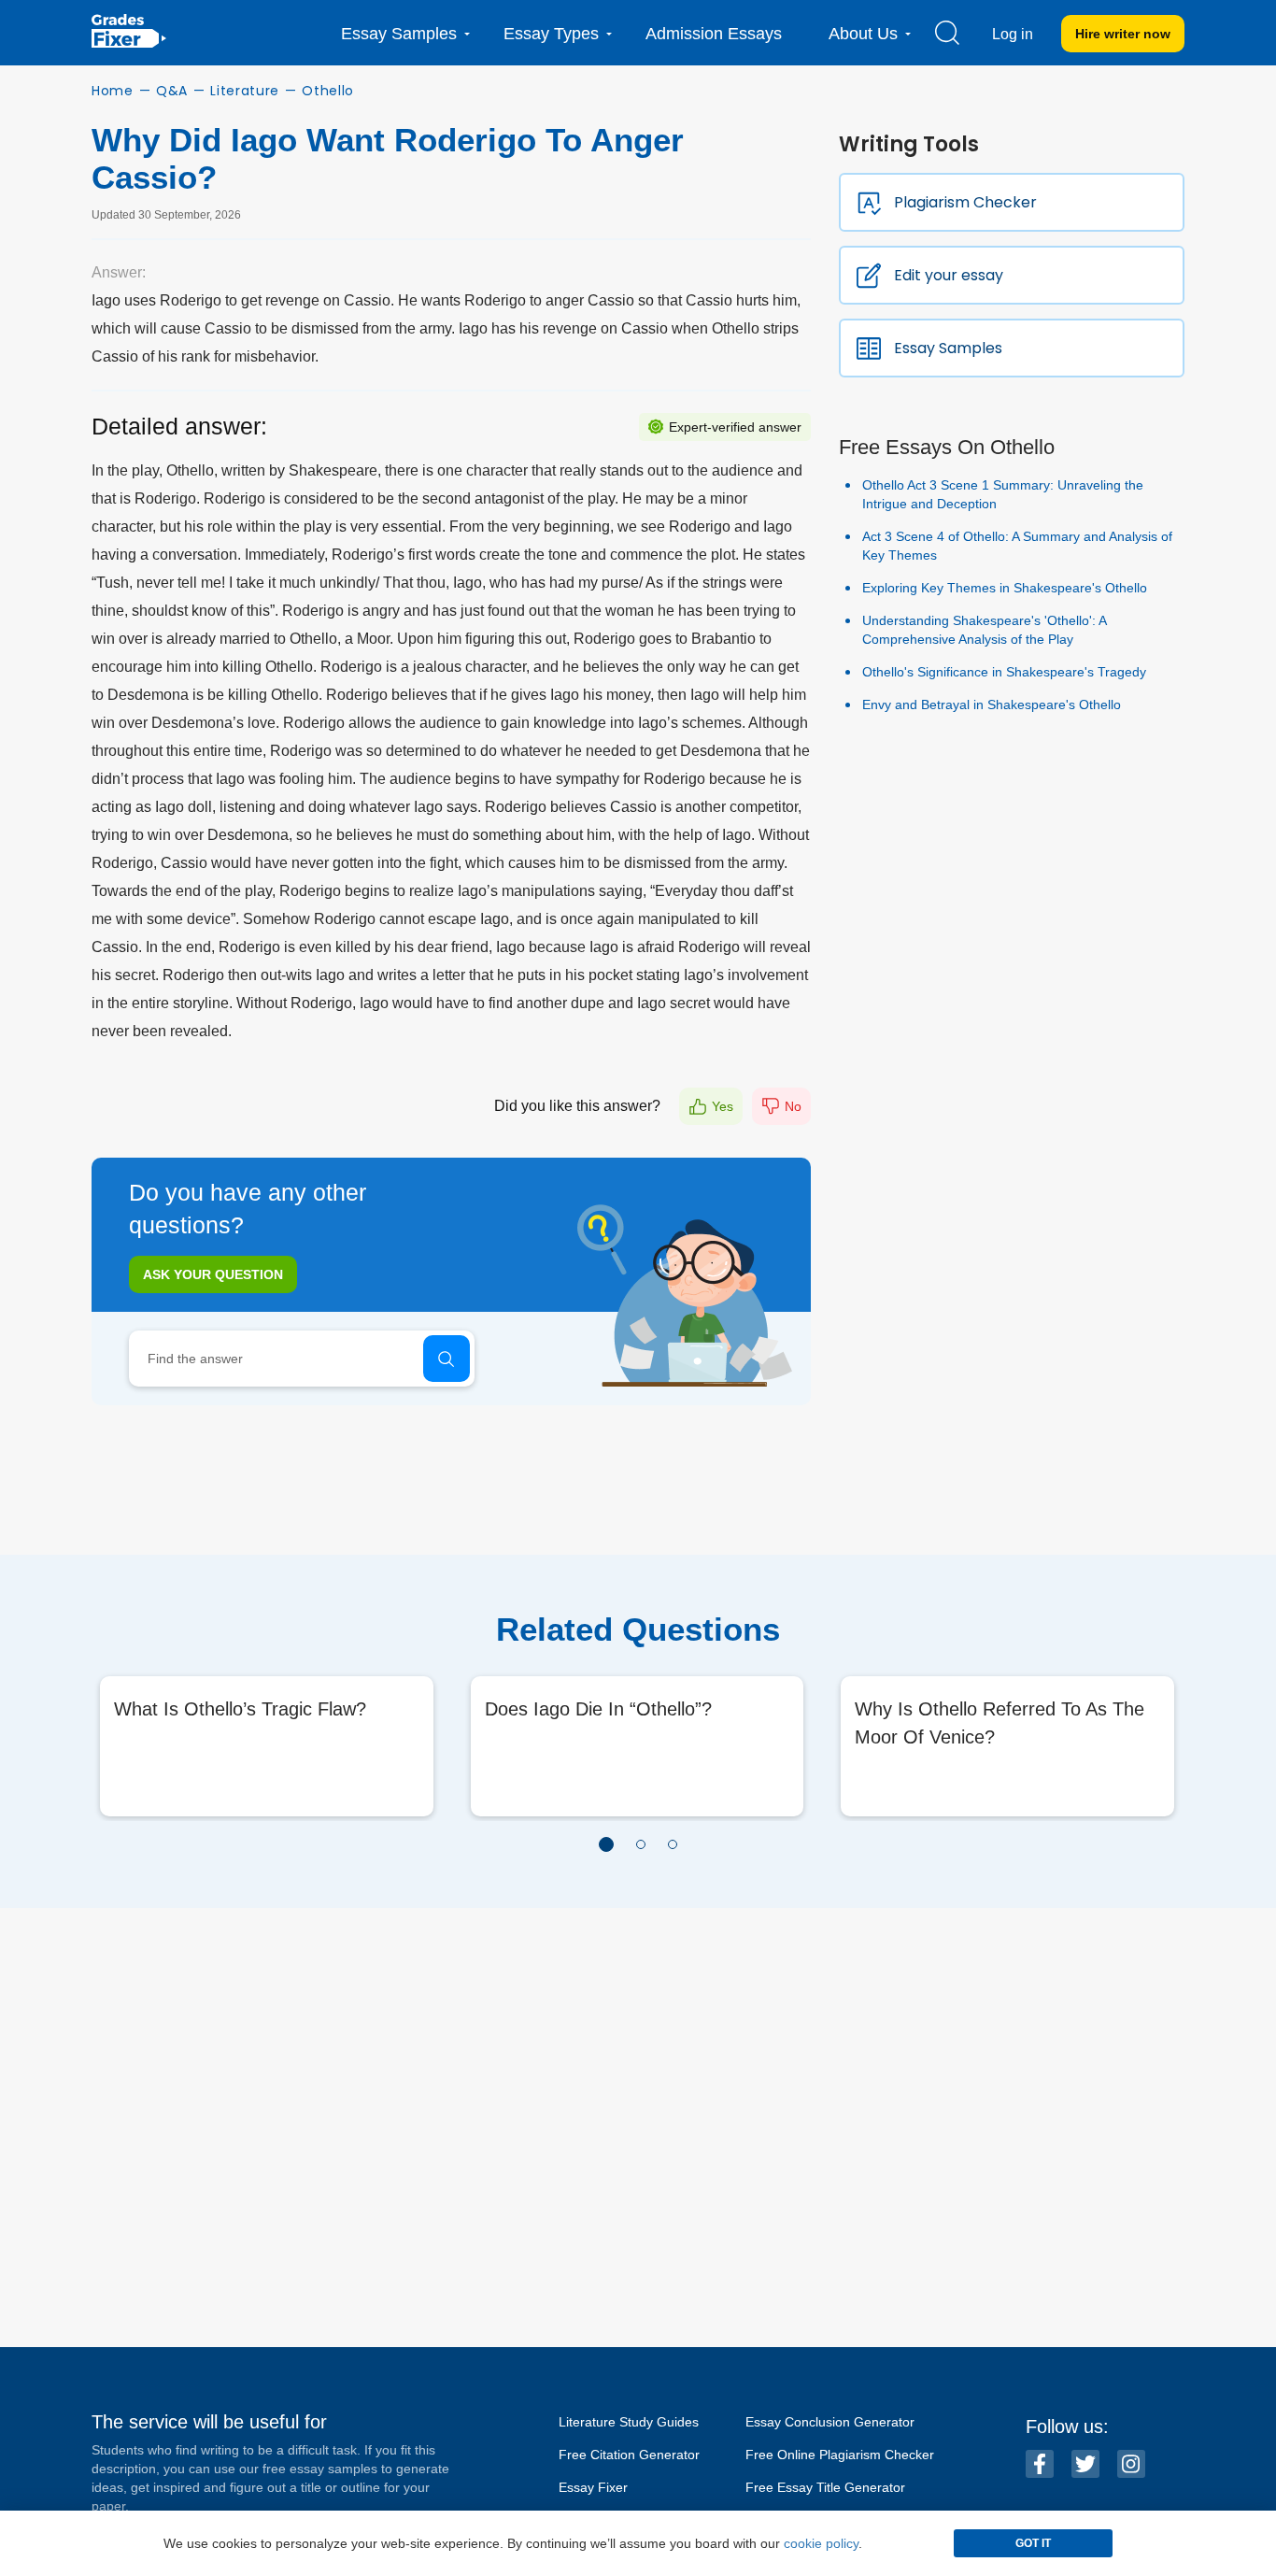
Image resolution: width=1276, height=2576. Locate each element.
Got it (1033, 2543)
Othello (328, 91)
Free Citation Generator (629, 2455)
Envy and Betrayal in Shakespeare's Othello (992, 704)
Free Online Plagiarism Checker (840, 2455)
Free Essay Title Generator (825, 2487)
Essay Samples (948, 348)
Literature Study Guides (629, 2422)
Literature (245, 91)
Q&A (172, 91)
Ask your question (213, 1274)
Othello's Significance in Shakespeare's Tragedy (1004, 672)
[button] (606, 1844)
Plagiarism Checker (965, 202)
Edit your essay (949, 275)
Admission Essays (714, 34)
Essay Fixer (593, 2487)
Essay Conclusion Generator (830, 2422)
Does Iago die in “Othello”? (598, 1709)
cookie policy (821, 2543)
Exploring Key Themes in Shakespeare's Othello (1005, 588)
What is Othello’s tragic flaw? (240, 1709)
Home (113, 91)
